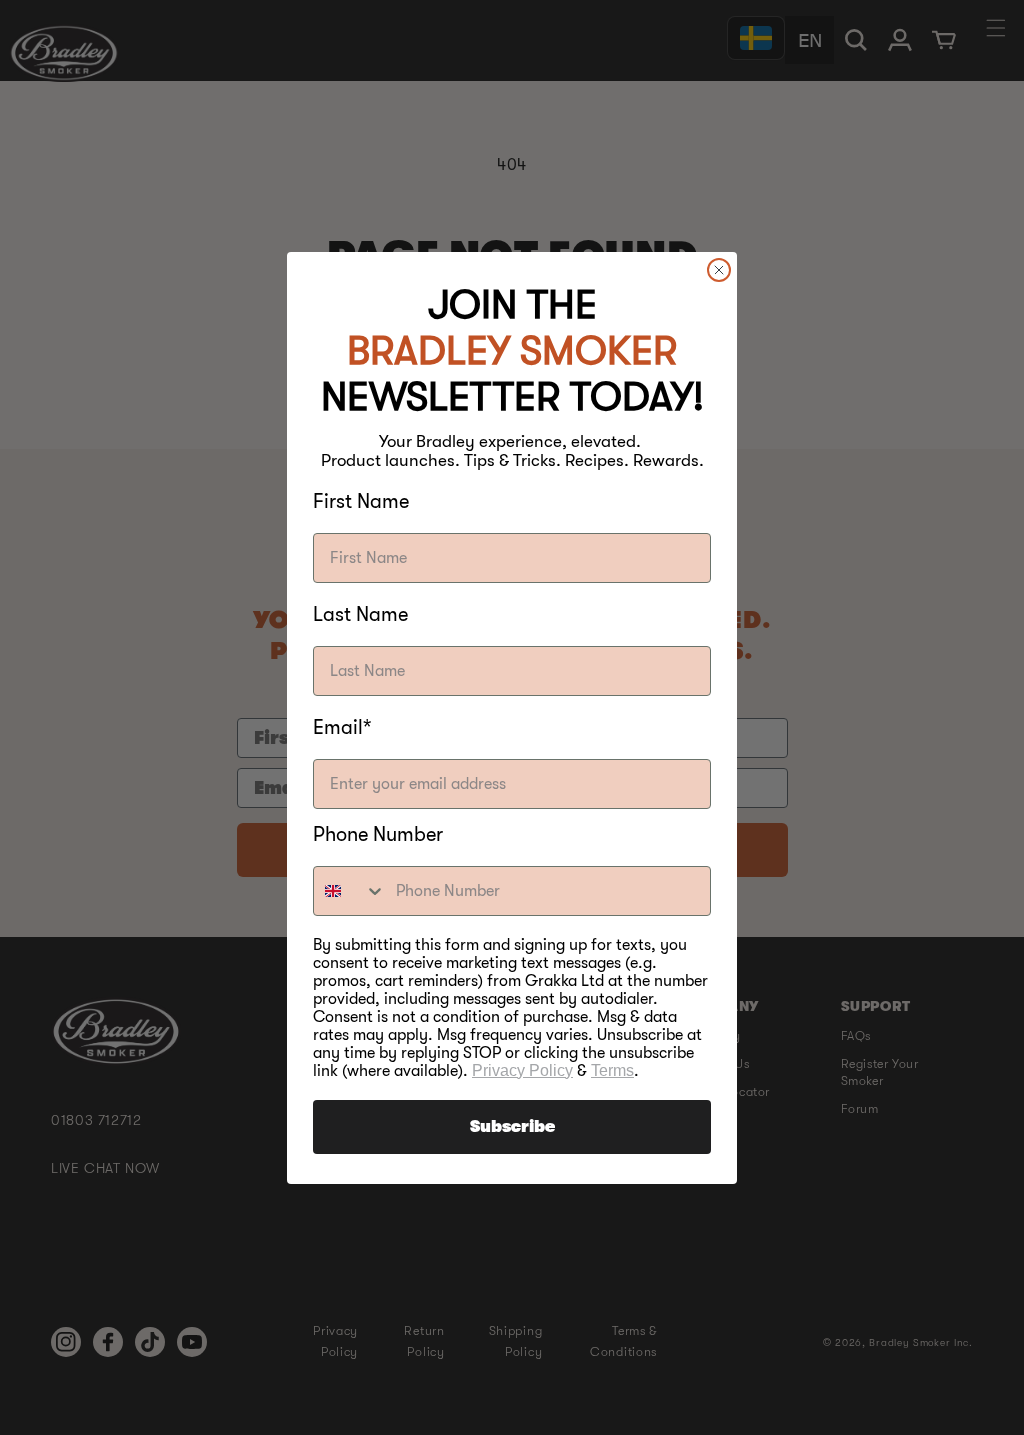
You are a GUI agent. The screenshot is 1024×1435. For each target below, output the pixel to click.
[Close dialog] (719, 270)
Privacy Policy (522, 1070)
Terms (612, 1070)
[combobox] (350, 891)
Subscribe (512, 1127)
